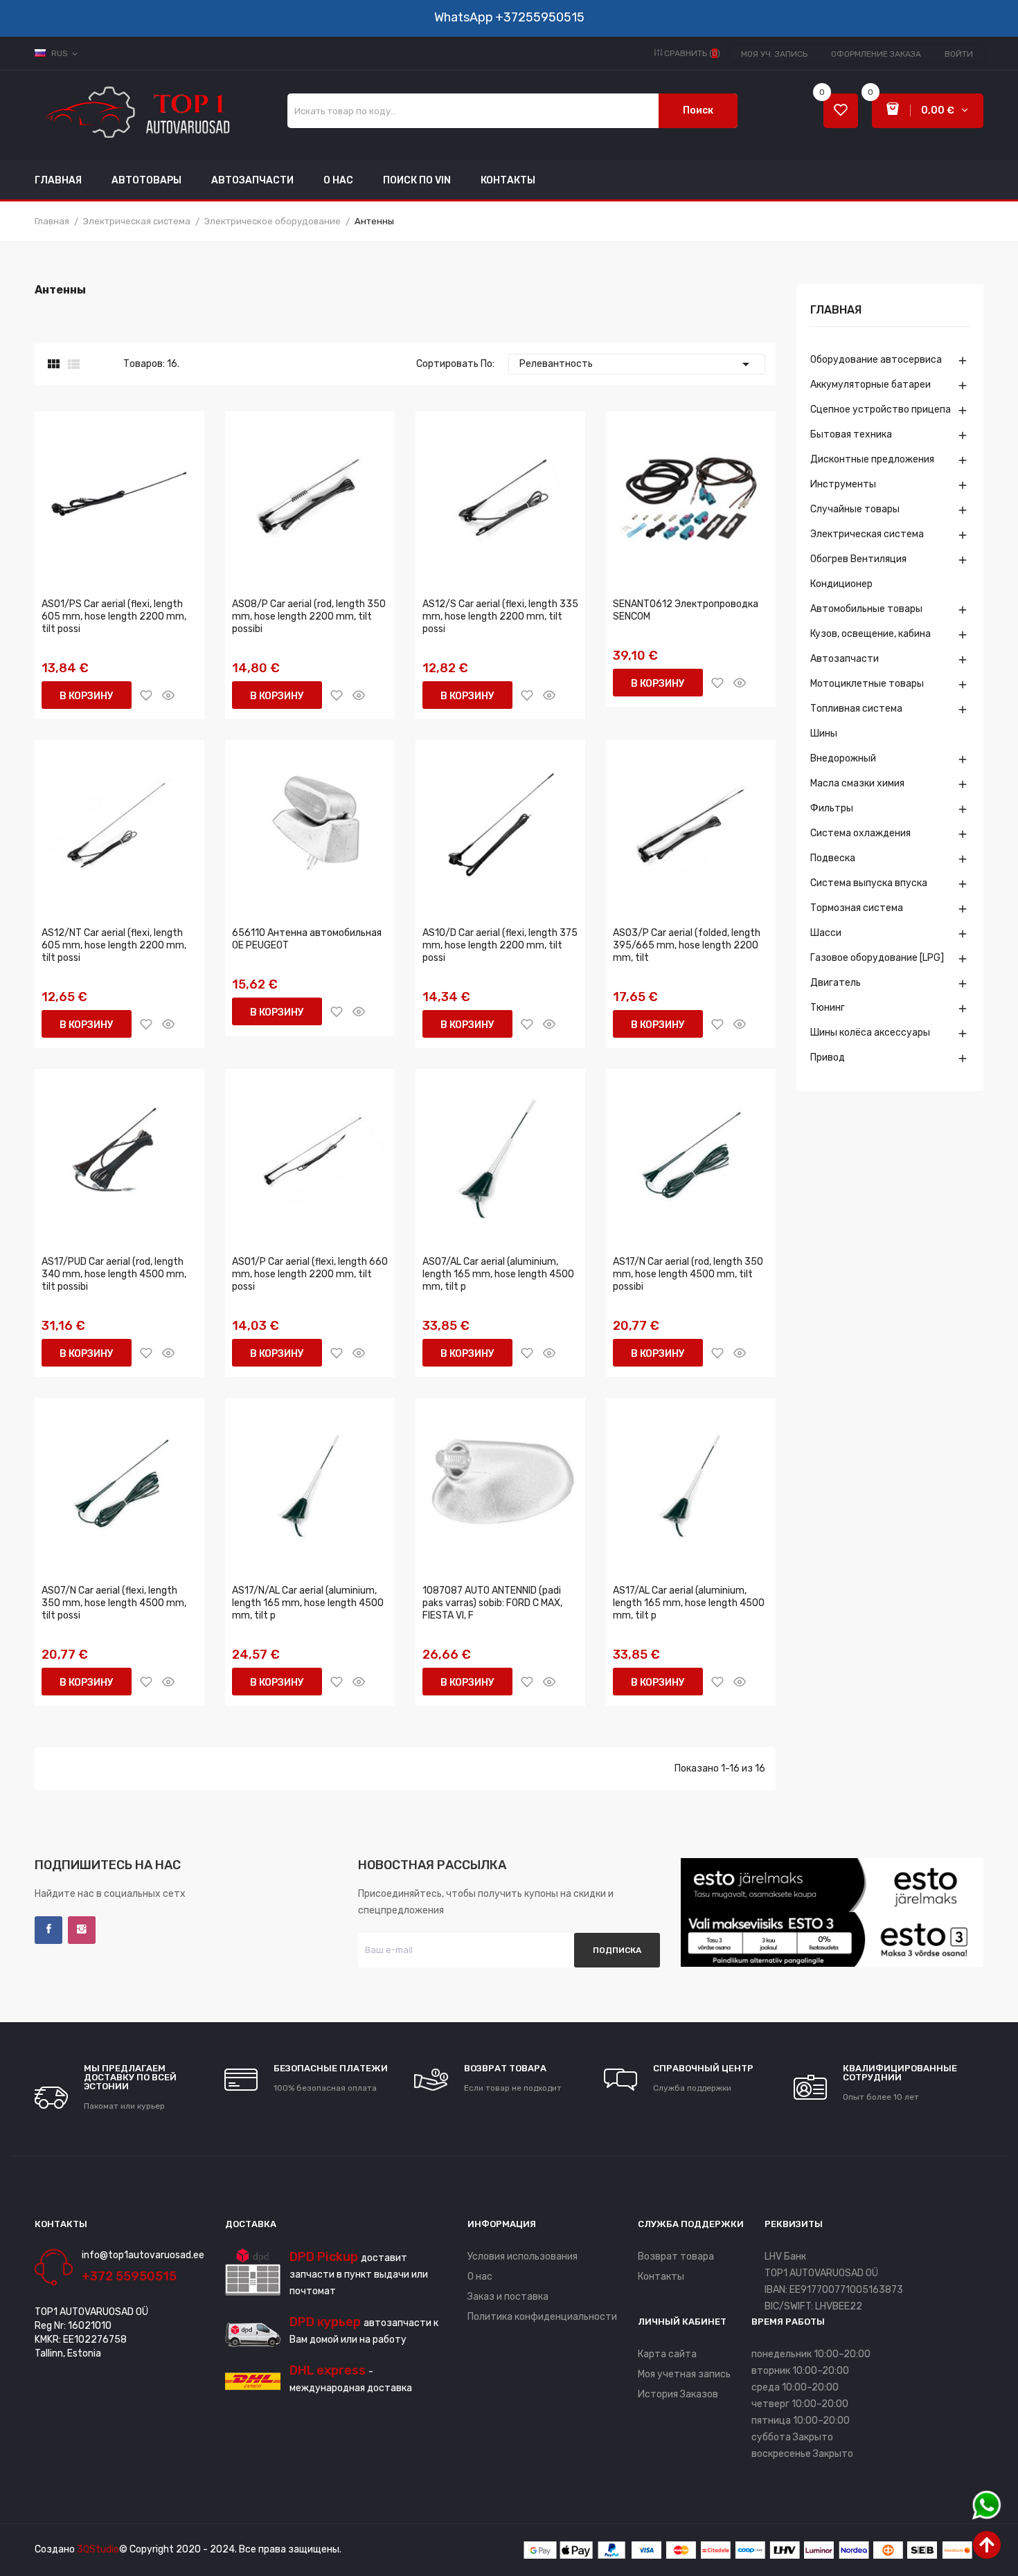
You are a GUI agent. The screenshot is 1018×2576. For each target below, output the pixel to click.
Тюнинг (828, 1008)
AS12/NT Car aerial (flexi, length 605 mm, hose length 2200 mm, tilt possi (114, 945)
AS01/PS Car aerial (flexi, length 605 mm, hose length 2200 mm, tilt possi (114, 616)
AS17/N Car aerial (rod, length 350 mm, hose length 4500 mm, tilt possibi (688, 1274)
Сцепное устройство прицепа (881, 409)
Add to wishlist (146, 695)
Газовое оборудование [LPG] (877, 958)
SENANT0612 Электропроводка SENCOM (686, 610)
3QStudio (98, 2549)
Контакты (661, 2277)
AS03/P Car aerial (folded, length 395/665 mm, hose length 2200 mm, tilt (687, 945)
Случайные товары (855, 509)
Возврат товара (676, 2257)
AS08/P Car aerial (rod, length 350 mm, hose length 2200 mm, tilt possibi (309, 616)
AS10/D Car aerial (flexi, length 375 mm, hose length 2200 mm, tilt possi (500, 945)
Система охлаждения (860, 833)
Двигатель (836, 983)
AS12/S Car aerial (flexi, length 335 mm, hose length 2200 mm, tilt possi (500, 616)
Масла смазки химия (857, 783)
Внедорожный (843, 758)
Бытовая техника (851, 434)
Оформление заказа (876, 54)
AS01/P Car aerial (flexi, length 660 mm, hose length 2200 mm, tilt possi (310, 1274)
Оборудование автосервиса (876, 360)
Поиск (698, 110)
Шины (824, 733)
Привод (828, 1057)
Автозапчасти (845, 659)
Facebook (48, 1930)
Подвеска (833, 858)
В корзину (87, 696)
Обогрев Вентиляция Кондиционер (858, 571)
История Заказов (678, 2394)
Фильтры (832, 808)
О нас (480, 2277)
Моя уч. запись (774, 54)
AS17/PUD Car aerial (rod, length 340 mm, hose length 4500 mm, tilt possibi (114, 1274)
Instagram (82, 1930)
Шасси (826, 933)
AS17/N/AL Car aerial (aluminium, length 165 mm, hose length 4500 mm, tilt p (308, 1603)
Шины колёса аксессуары (870, 1033)
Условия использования (523, 2257)
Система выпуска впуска (869, 883)
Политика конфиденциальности (542, 2317)
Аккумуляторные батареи (870, 385)
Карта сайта (667, 2354)
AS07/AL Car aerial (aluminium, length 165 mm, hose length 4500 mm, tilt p (498, 1274)
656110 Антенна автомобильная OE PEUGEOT (307, 939)
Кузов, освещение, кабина (870, 634)
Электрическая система (867, 534)
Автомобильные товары (866, 609)
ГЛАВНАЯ (836, 310)
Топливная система (856, 709)
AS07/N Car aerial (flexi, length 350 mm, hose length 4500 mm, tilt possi (114, 1603)
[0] (841, 111)
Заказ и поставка (508, 2297)
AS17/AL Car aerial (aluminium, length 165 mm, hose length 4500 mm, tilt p (689, 1603)
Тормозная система (857, 908)
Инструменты (843, 484)
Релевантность (637, 364)
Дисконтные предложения (872, 459)
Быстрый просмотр (168, 695)
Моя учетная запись (684, 2374)
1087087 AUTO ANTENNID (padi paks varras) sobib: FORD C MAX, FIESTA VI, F (492, 1603)
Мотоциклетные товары (867, 684)
